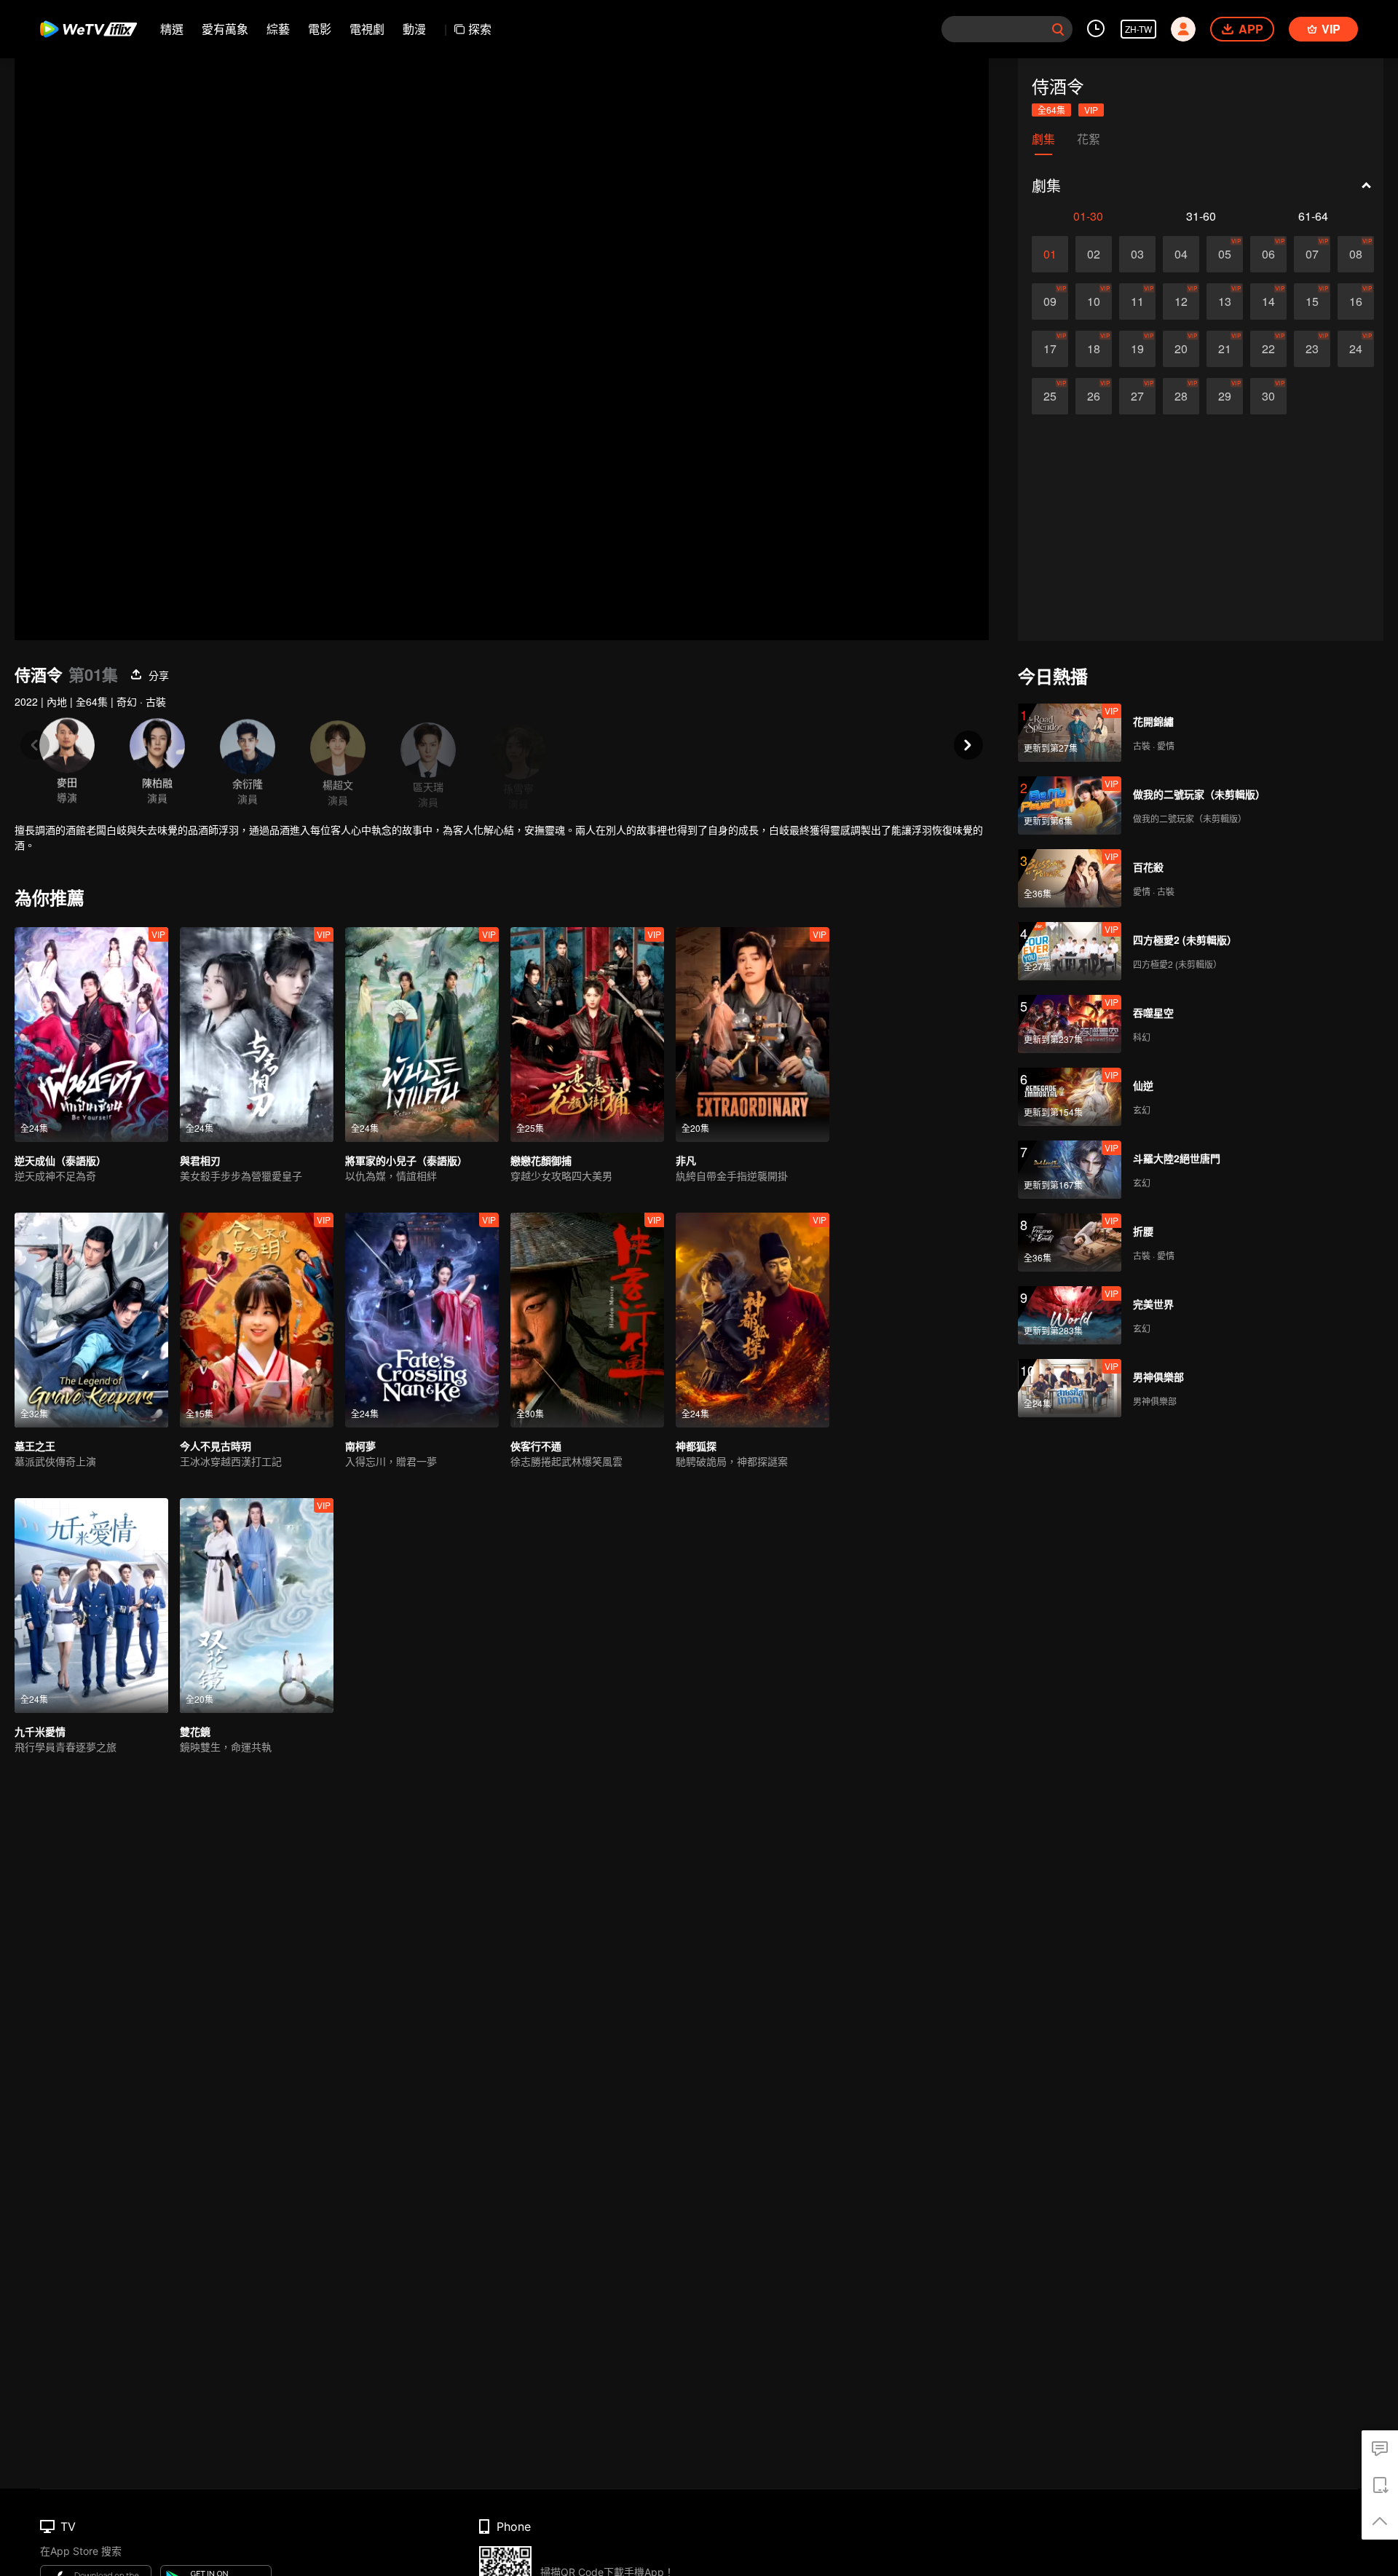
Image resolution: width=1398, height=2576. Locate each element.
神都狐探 (696, 1446)
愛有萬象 (225, 29)
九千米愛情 (40, 1731)
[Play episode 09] (1050, 302)
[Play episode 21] (1225, 349)
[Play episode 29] (1225, 396)
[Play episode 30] (1268, 396)
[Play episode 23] (1312, 349)
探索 (480, 29)
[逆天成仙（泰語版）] (91, 1035)
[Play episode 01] (1050, 254)
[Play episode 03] (1137, 254)
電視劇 (367, 29)
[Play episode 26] (1094, 396)
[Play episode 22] (1268, 349)
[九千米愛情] (91, 1606)
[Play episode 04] (1181, 254)
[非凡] (753, 1035)
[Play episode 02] (1094, 254)
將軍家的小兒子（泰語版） (406, 1160)
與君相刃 (200, 1160)
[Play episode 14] (1268, 302)
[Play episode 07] (1312, 254)
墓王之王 (35, 1446)
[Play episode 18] (1094, 349)
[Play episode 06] (1268, 254)
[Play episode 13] (1225, 302)
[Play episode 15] (1312, 302)
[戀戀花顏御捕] (587, 1035)
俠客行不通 (536, 1446)
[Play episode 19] (1137, 349)
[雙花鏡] (257, 1606)
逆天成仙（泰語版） (60, 1160)
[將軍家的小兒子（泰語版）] (422, 1035)
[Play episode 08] (1356, 254)
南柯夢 (360, 1446)
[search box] (1058, 29)
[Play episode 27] (1137, 396)
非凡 (686, 1160)
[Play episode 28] (1181, 396)
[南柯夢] (422, 1320)
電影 (320, 29)
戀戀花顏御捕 (541, 1160)
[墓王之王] (91, 1320)
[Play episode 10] (1094, 302)
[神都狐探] (753, 1320)
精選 (172, 29)
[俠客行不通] (587, 1320)
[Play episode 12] (1181, 302)
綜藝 (278, 29)
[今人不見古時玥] (257, 1320)
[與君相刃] (257, 1035)
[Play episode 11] (1137, 302)
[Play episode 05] (1225, 254)
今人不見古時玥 (216, 1446)
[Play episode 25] (1050, 396)
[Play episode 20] (1181, 349)
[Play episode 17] (1050, 349)
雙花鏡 (195, 1731)
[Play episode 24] (1356, 349)
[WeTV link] (89, 29)
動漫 (414, 29)
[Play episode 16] (1356, 302)
